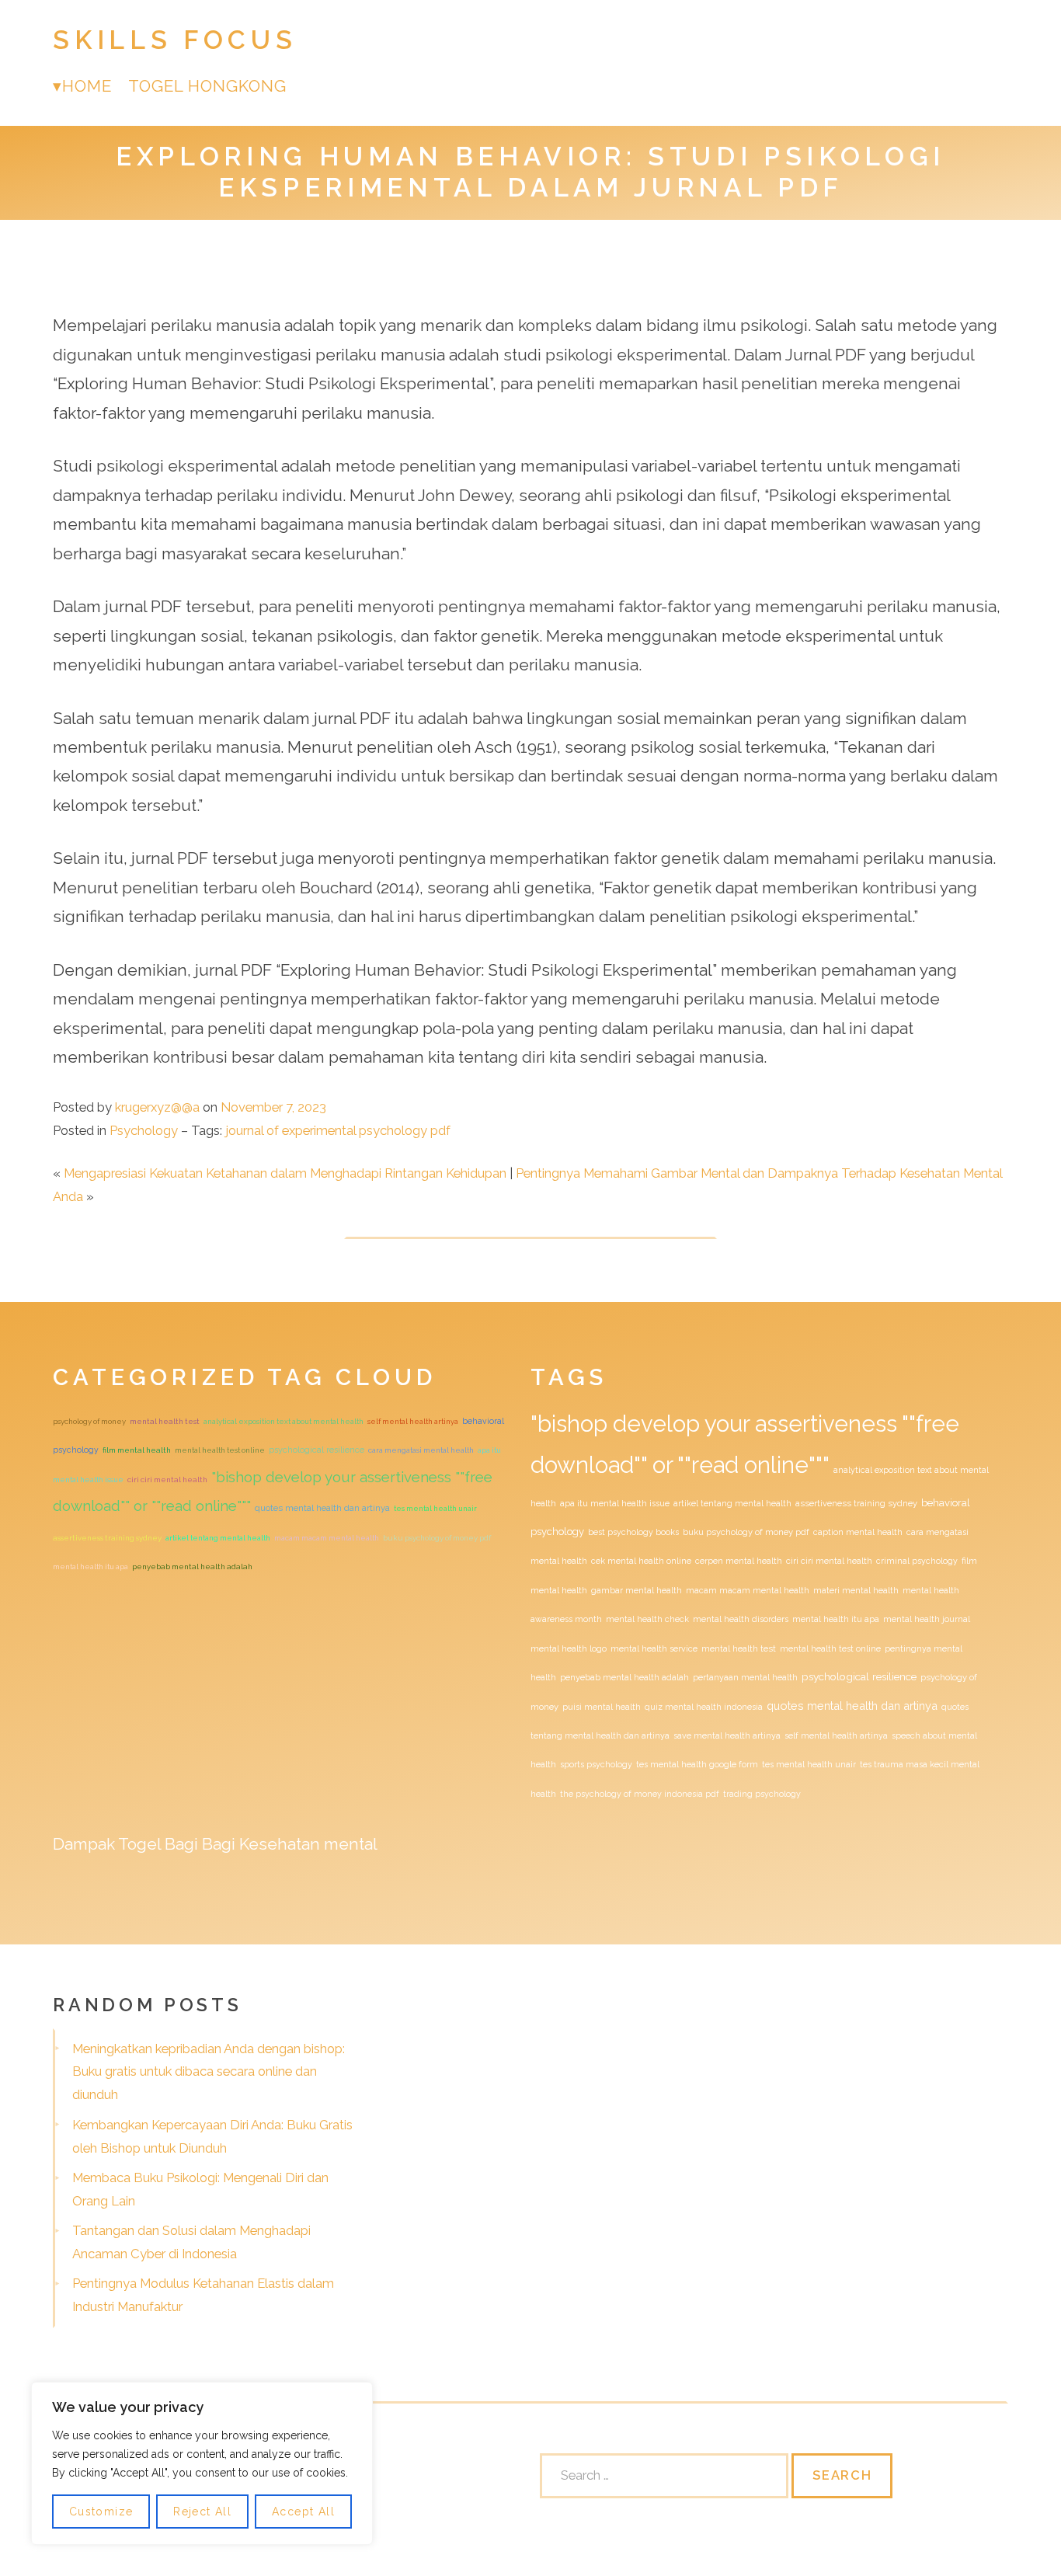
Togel (139, 1844)
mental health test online (220, 1450)
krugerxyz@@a (157, 1107)
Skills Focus (175, 40)
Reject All (202, 2512)
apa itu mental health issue (615, 1503)
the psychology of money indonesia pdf (640, 1794)
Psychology (144, 1130)
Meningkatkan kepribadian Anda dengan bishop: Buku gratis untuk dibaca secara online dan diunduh (209, 2072)
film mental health (137, 1450)
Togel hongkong (208, 86)
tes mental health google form (697, 1764)
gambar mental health (637, 1590)
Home (87, 86)
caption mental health (858, 1532)
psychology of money (89, 1421)
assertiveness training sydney (107, 1538)
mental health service (654, 1648)
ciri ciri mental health (167, 1479)
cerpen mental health (739, 1561)
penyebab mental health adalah (192, 1566)
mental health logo (569, 1648)
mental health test (165, 1421)
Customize (101, 2512)
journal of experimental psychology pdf (338, 1130)
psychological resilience (317, 1450)
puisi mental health (602, 1707)
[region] (202, 2463)
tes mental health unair (435, 1508)
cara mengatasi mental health (421, 1450)
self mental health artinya (413, 1421)
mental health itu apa (90, 1566)
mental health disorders (741, 1619)
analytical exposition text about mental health (284, 1421)
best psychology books (633, 1532)
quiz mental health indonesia (704, 1707)
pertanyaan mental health (745, 1677)
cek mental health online (641, 1561)
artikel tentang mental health (218, 1538)
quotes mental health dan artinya (322, 1508)
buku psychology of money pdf (437, 1538)
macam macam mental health (327, 1538)
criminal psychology (917, 1561)
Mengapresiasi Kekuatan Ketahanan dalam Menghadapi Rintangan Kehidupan (285, 1173)
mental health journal (927, 1619)
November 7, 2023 (273, 1107)
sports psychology (596, 1764)
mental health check (647, 1619)
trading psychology (762, 1794)
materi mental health (856, 1590)
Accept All (303, 2512)
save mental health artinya (727, 1735)
